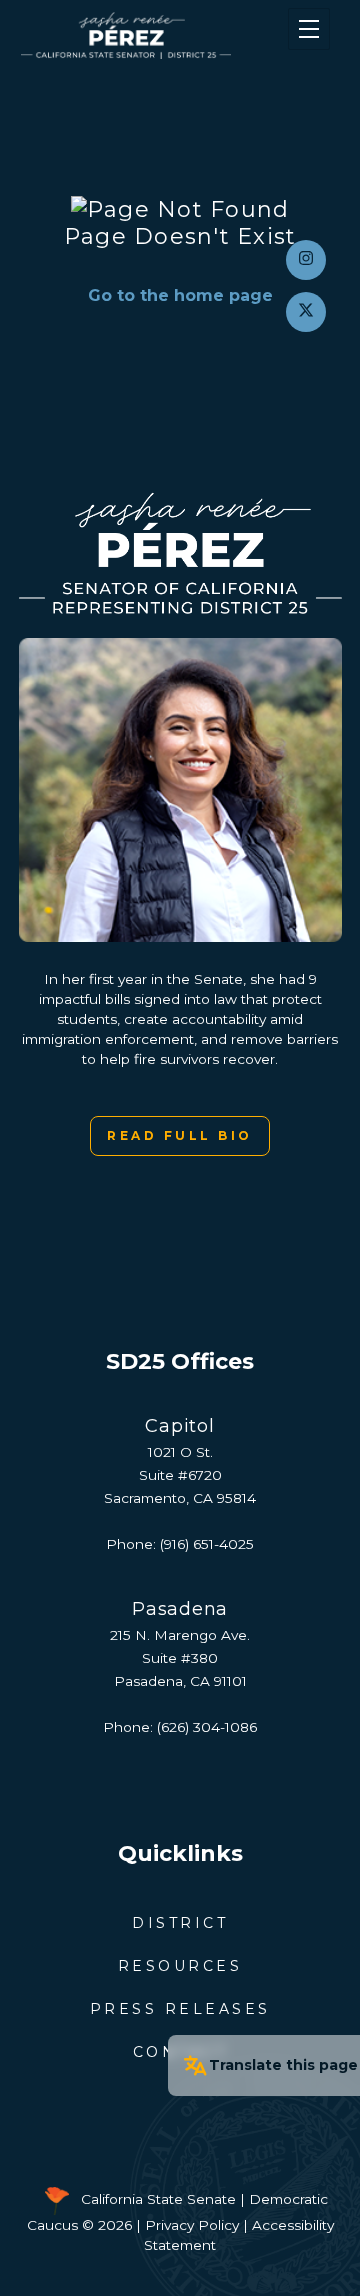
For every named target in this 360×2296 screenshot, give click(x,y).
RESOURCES (180, 1966)
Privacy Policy (192, 2225)
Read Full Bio (180, 1135)
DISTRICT (180, 1923)
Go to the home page (180, 295)
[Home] (153, 35)
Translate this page (283, 2065)
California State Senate (158, 2199)
